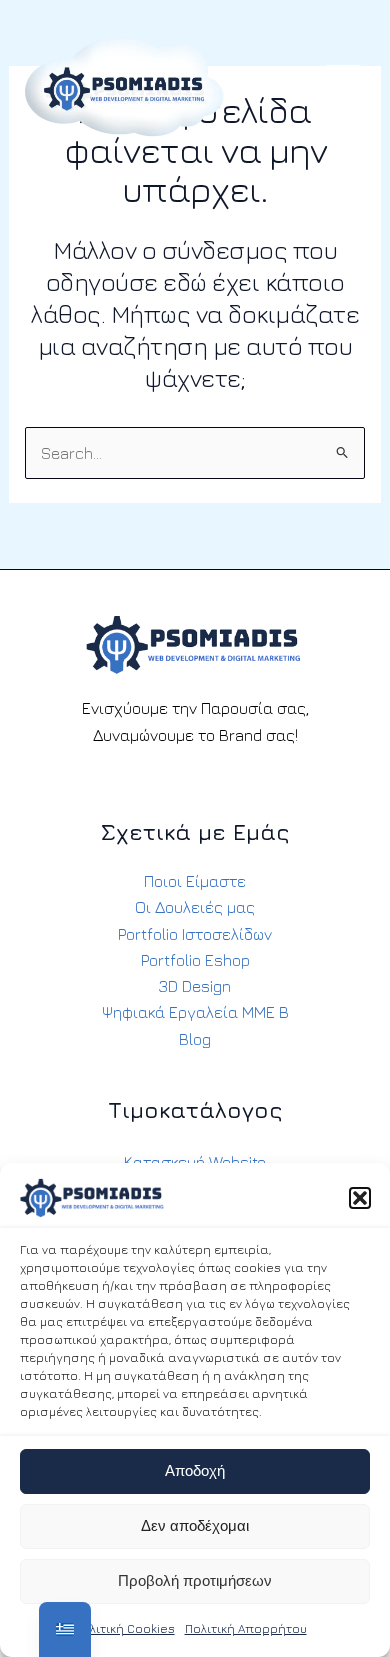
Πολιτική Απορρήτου (246, 1628)
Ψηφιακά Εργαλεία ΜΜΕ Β (195, 1012)
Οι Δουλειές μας (195, 907)
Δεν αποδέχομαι (195, 1526)
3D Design (195, 986)
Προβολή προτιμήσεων (195, 1581)
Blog (195, 1039)
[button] (360, 1198)
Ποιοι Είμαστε (195, 881)
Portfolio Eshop (195, 960)
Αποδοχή (195, 1471)
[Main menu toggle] (343, 87)
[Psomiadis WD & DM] (124, 86)
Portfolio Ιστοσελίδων (195, 934)
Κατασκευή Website (195, 1162)
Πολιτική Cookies (124, 1628)
